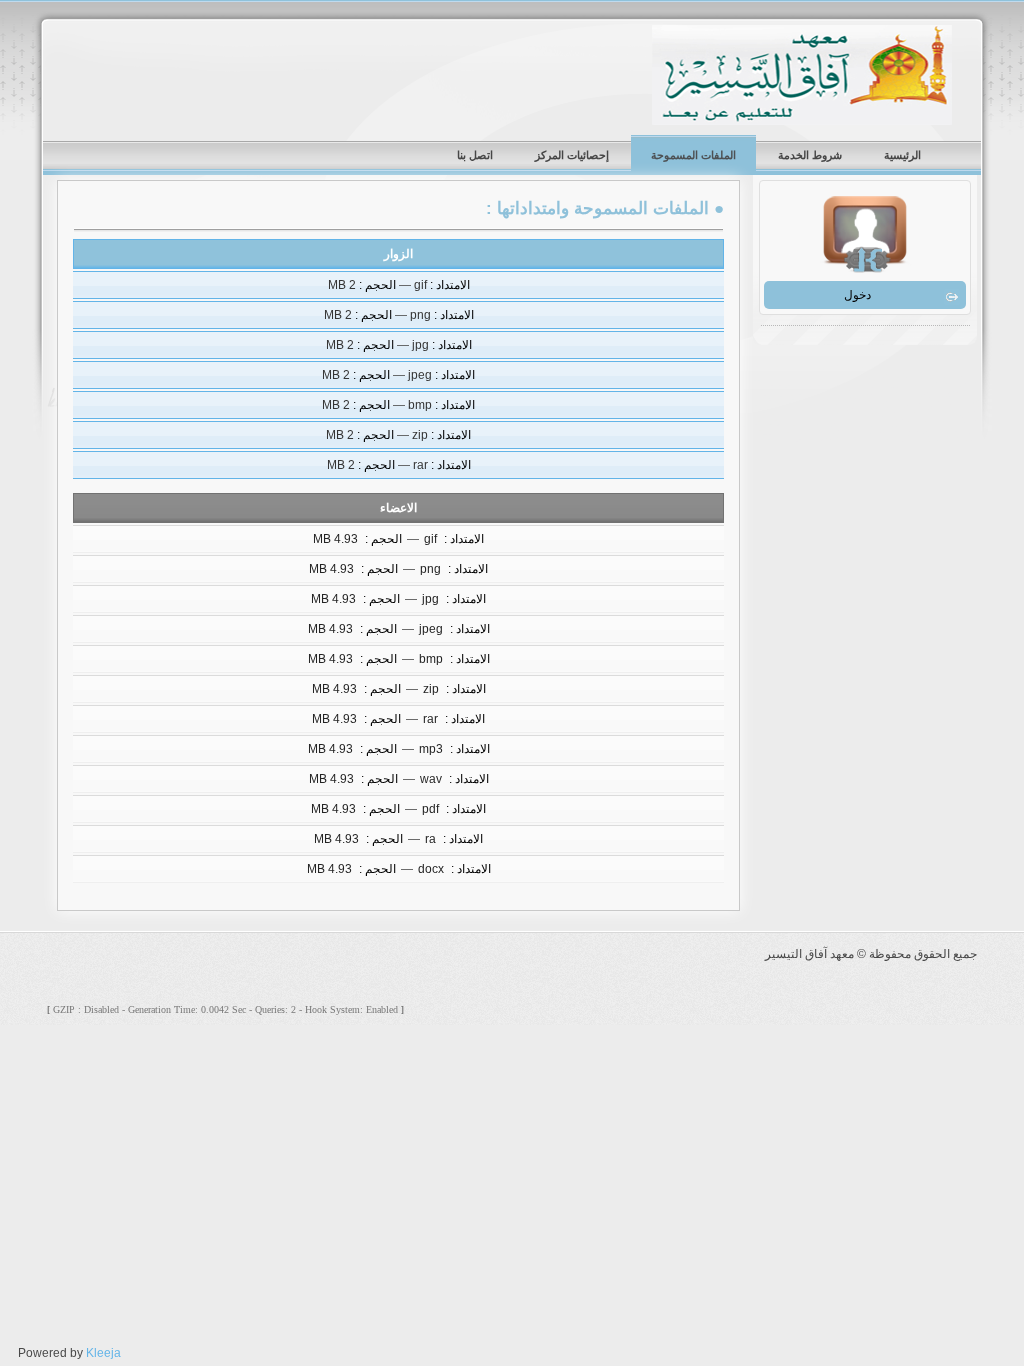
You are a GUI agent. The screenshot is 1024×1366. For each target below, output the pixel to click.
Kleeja (103, 1353)
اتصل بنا (475, 155)
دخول (857, 295)
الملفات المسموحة (693, 155)
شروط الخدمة (810, 155)
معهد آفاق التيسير (802, 75)
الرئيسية (902, 155)
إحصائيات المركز (572, 155)
